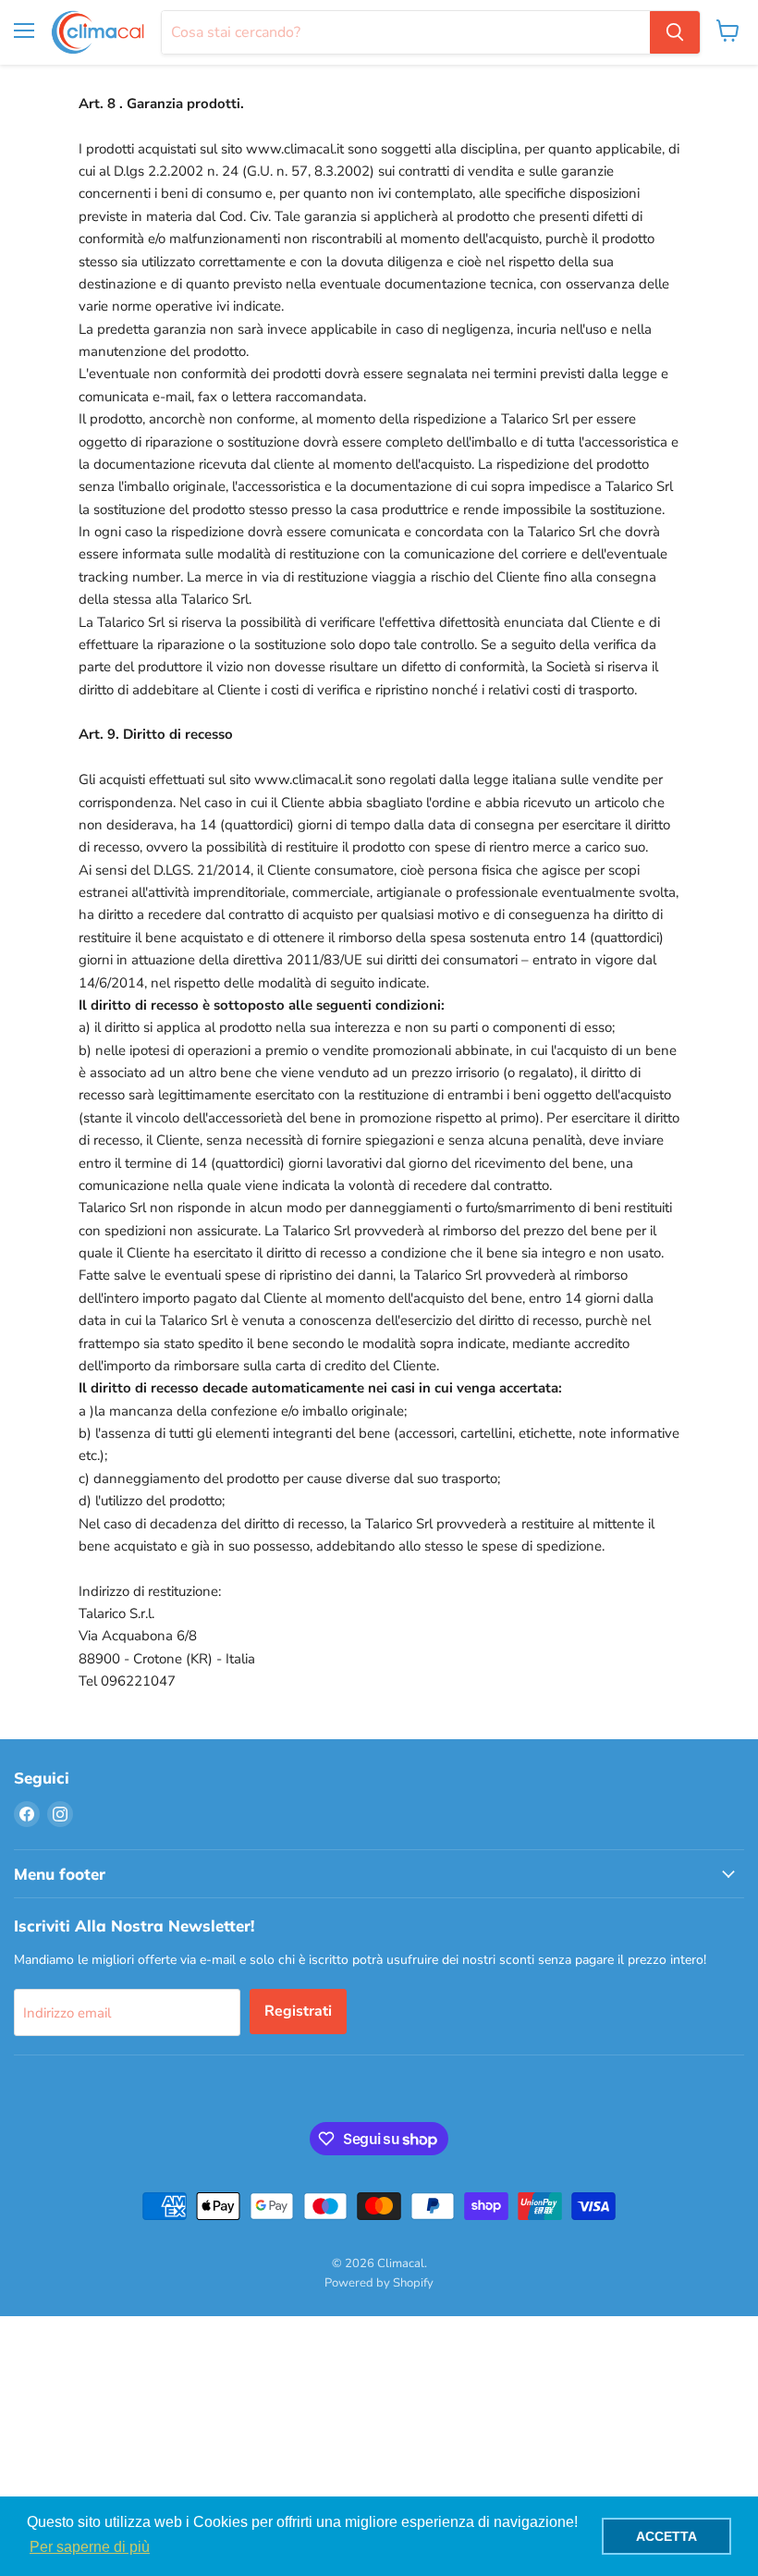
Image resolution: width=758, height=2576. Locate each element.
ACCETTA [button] (666, 2536)
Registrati (298, 2011)
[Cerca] (675, 32)
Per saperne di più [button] (90, 2547)
